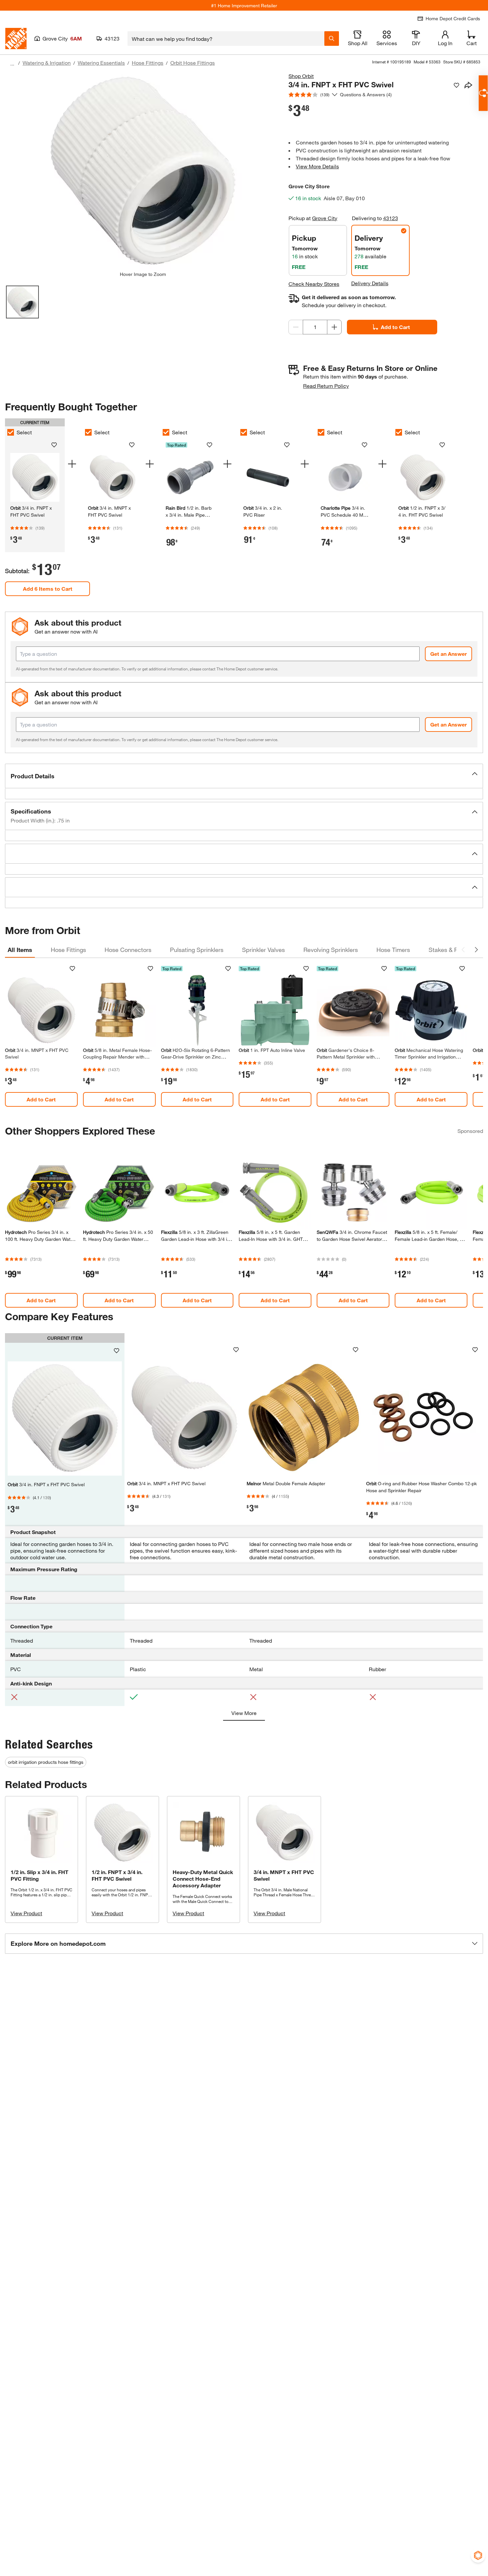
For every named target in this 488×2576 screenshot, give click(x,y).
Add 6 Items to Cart (48, 589)
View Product (26, 1913)
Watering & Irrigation (47, 63)
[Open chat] (483, 93)
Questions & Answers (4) (366, 94)
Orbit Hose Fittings (193, 63)
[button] (244, 776)
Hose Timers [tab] (393, 950)
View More (244, 1713)
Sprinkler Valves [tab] (263, 950)
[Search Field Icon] (332, 39)
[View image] (22, 302)
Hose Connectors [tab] (128, 950)
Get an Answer (448, 654)
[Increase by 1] (334, 327)
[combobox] (226, 39)
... (12, 64)
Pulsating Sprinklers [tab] (197, 950)
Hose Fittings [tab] (68, 950)
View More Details (317, 166)
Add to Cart (395, 327)
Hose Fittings (148, 63)
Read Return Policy (326, 386)
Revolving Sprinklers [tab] (331, 950)
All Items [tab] (20, 950)
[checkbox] (11, 432)
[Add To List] (456, 85)
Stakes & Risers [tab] (450, 950)
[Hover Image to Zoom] (143, 172)
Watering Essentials (101, 63)
